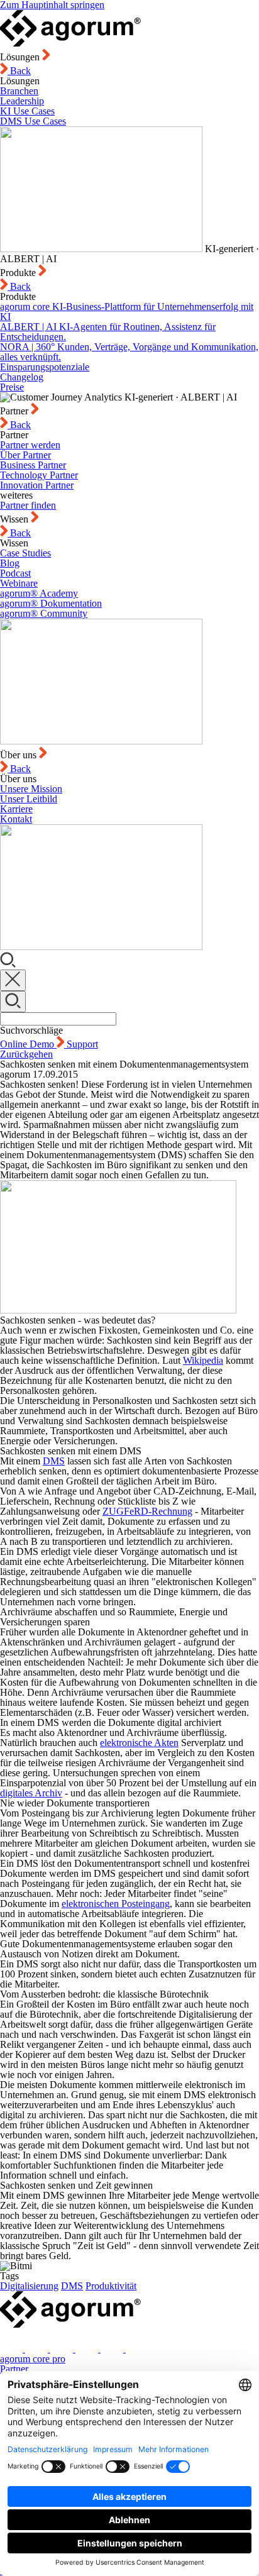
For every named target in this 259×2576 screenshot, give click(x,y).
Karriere (16, 809)
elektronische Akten (139, 1743)
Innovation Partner (37, 485)
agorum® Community (44, 613)
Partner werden (30, 445)
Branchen (19, 91)
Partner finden (28, 505)
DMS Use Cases (33, 121)
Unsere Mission (31, 789)
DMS (54, 1461)
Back (19, 71)
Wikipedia (203, 1360)
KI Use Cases (27, 111)
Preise (12, 387)
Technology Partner (39, 475)
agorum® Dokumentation (51, 603)
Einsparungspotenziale (45, 367)
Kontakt (16, 819)
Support (82, 1044)
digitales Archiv (31, 1793)
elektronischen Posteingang (116, 1904)
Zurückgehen (26, 1054)
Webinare (19, 583)
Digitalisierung (29, 2286)
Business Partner (33, 465)
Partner (14, 2369)
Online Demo (28, 1044)
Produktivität (111, 2286)
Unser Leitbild (29, 799)
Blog (10, 563)
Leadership (22, 101)
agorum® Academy (39, 593)
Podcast (15, 573)
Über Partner (25, 455)
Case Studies (25, 553)
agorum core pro (33, 2359)
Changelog (22, 377)
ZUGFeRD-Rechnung (147, 1511)
